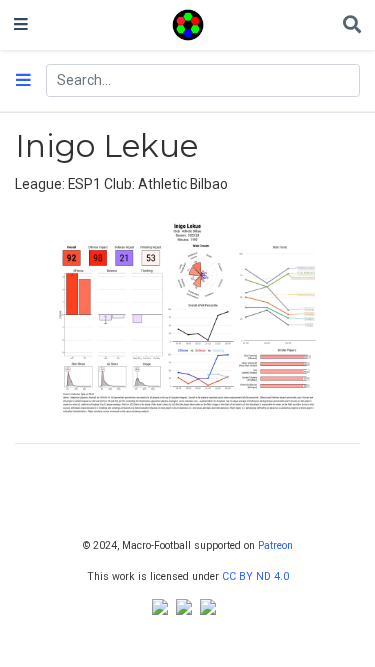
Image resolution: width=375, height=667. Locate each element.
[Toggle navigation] (21, 25)
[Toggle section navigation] (23, 81)
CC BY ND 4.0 (255, 576)
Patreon (275, 545)
